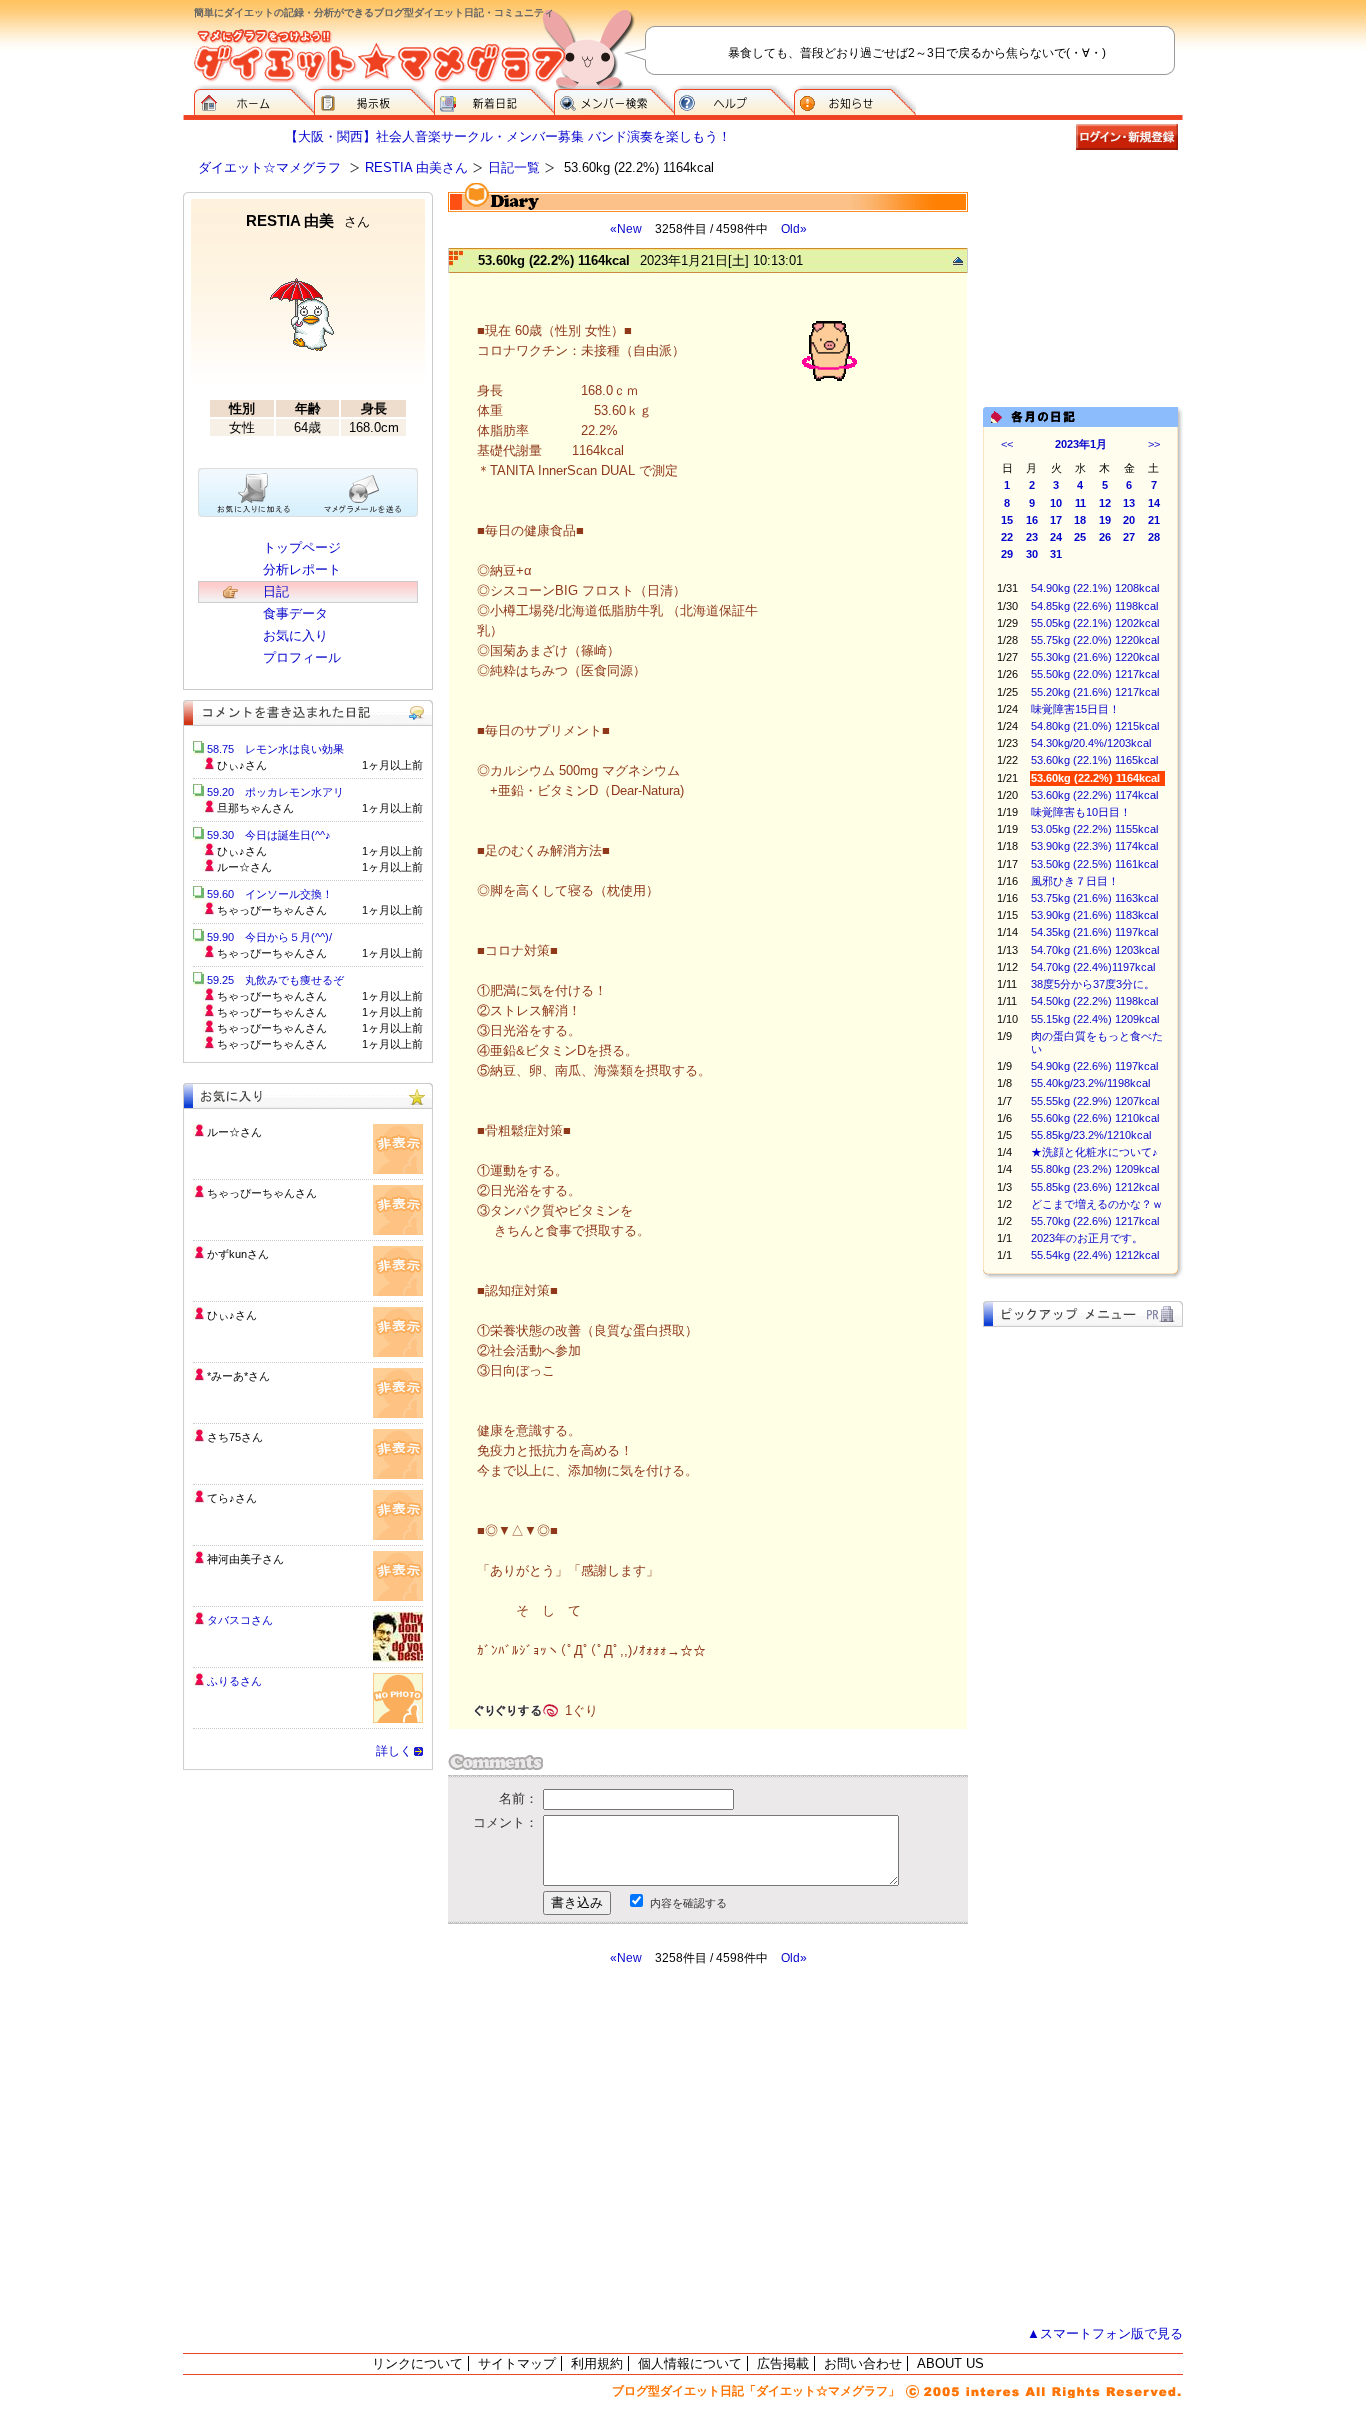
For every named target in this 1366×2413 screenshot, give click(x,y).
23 (1032, 537)
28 (1154, 537)
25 (1080, 537)
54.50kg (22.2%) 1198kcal (1094, 1001)
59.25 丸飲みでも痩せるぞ (275, 980)
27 (1129, 537)
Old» (794, 229)
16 (1032, 520)
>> (1154, 444)
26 (1105, 537)
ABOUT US (950, 2363)
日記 (276, 591)
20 (1129, 520)
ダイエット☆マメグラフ (269, 167)
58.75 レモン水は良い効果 (275, 749)
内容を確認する (688, 1903)
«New (626, 229)
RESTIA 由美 (308, 220)
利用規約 (597, 2363)
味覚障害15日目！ (1075, 709)
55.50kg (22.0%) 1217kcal (1095, 674)
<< (1007, 444)
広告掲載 (783, 2363)
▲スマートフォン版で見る (1105, 2333)
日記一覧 (514, 167)
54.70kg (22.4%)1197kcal (1093, 967)
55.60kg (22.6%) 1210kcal (1095, 1118)
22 (1007, 537)
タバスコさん (240, 1620)
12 (1105, 503)
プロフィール (302, 657)
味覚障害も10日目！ (1081, 812)
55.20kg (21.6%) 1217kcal (1095, 692)
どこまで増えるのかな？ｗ (1097, 1204)
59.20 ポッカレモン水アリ (275, 792)
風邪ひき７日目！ (1075, 881)
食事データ (295, 613)
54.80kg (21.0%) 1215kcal (1095, 726)
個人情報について (690, 2363)
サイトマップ (517, 2363)
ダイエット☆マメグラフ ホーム (254, 100)
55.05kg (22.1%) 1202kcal (1095, 623)
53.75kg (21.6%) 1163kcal (1094, 898)
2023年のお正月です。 (1087, 1238)
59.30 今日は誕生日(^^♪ (269, 835)
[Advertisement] (636, 2146)
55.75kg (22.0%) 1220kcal (1095, 640)
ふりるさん (234, 1681)
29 (1007, 554)
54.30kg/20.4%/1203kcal (1091, 743)
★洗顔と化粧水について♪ (1094, 1152)
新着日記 (494, 100)
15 (1007, 520)
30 (1032, 554)
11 (1080, 503)
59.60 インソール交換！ (270, 894)
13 (1129, 503)
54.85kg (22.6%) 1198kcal (1094, 606)
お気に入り (295, 635)
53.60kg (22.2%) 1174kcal (1094, 795)
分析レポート (302, 569)
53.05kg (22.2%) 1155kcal (1094, 829)
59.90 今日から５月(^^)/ (269, 937)
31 (1056, 554)
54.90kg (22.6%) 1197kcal (1094, 1066)
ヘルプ (734, 100)
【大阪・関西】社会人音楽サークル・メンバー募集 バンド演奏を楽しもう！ (508, 136)
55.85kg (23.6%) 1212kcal (1095, 1187)
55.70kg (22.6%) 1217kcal (1095, 1221)
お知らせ (855, 100)
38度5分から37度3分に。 (1093, 984)
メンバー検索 (614, 100)
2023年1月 (1081, 444)
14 (1154, 503)
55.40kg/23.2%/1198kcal (1090, 1083)
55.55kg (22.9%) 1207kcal (1095, 1101)
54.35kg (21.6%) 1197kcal (1094, 932)
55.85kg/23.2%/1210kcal (1091, 1135)
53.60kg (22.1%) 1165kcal (1094, 760)
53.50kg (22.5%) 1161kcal (1094, 864)
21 (1154, 520)
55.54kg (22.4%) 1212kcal (1095, 1255)
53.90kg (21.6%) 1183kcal (1094, 915)
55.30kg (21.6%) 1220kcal (1095, 657)
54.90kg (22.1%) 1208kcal (1095, 588)
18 (1080, 520)
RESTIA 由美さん (416, 167)
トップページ (302, 547)
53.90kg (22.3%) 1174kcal (1094, 846)
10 (1056, 503)
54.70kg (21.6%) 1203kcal (1095, 950)
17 (1056, 520)
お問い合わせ (863, 2363)
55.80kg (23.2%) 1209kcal (1095, 1169)
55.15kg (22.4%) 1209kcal (1095, 1019)
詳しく (394, 1751)
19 (1105, 520)
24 (1056, 537)
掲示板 (374, 100)
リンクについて (417, 2363)
